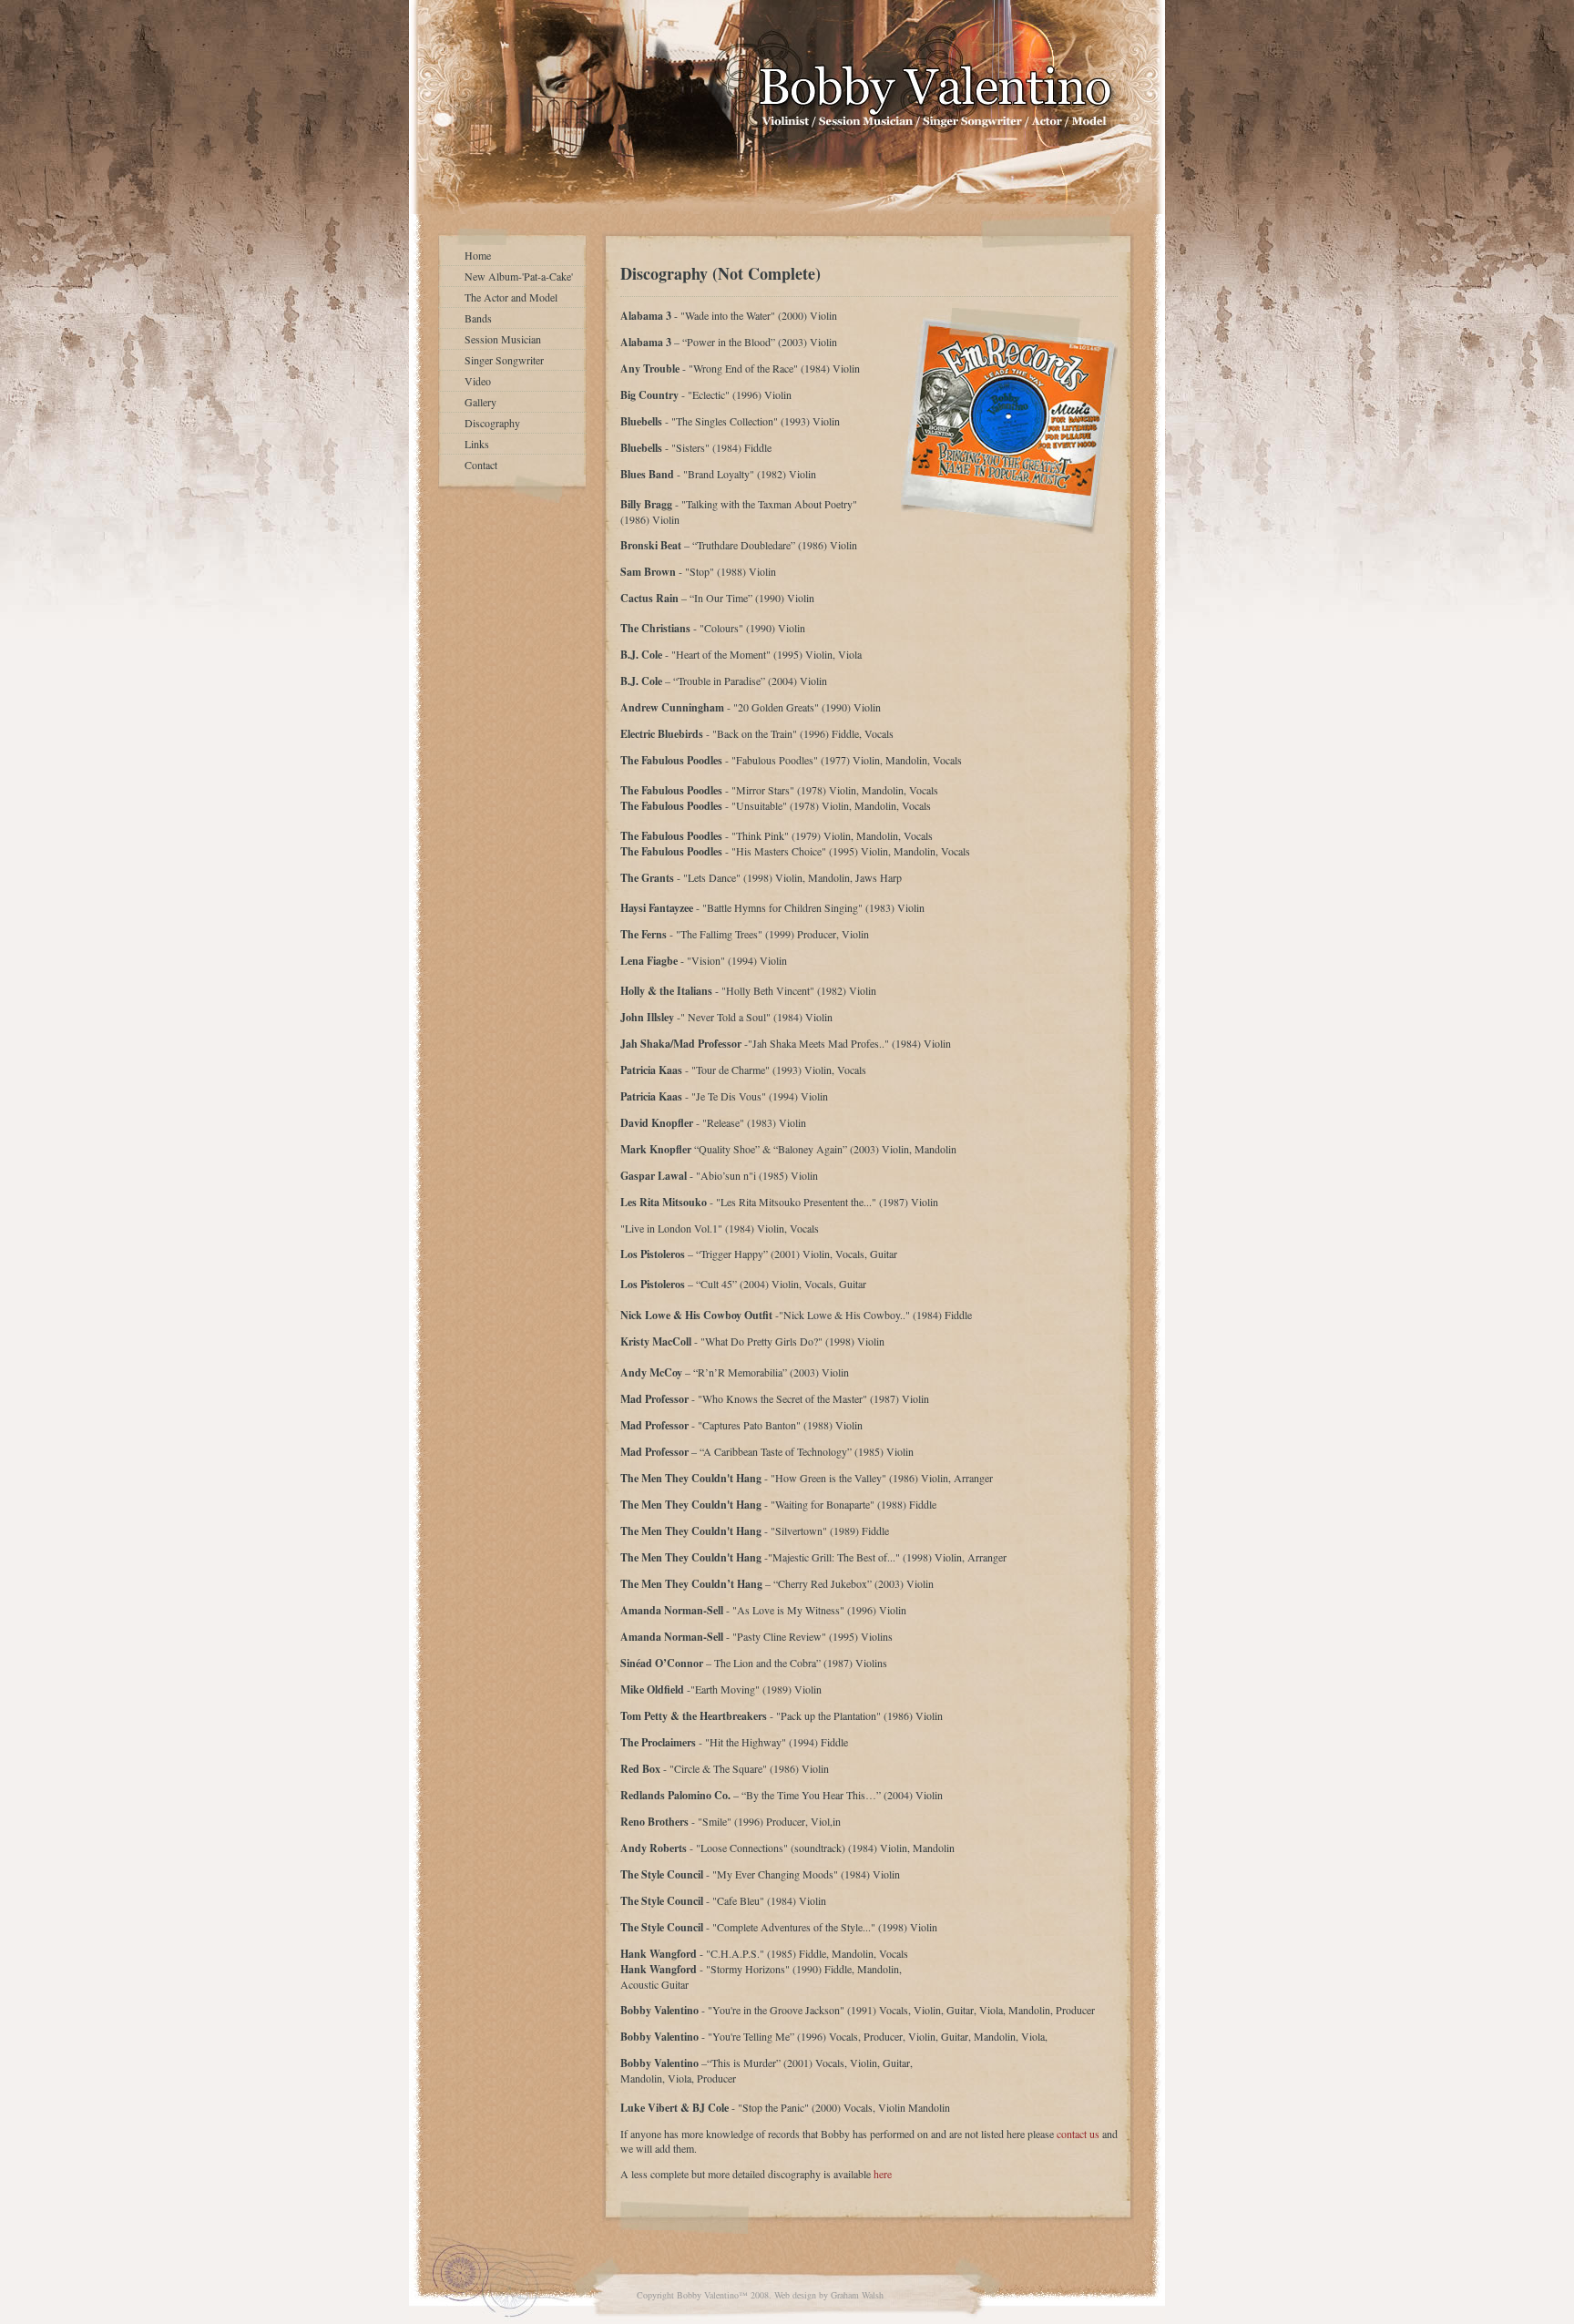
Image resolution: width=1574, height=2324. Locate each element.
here (883, 2174)
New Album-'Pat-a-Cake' (519, 276)
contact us (1078, 2134)
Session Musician (503, 339)
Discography (492, 423)
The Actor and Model (511, 297)
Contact (481, 465)
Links (477, 444)
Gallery (480, 402)
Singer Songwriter (504, 360)
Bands (478, 318)
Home (478, 255)
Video (478, 381)
